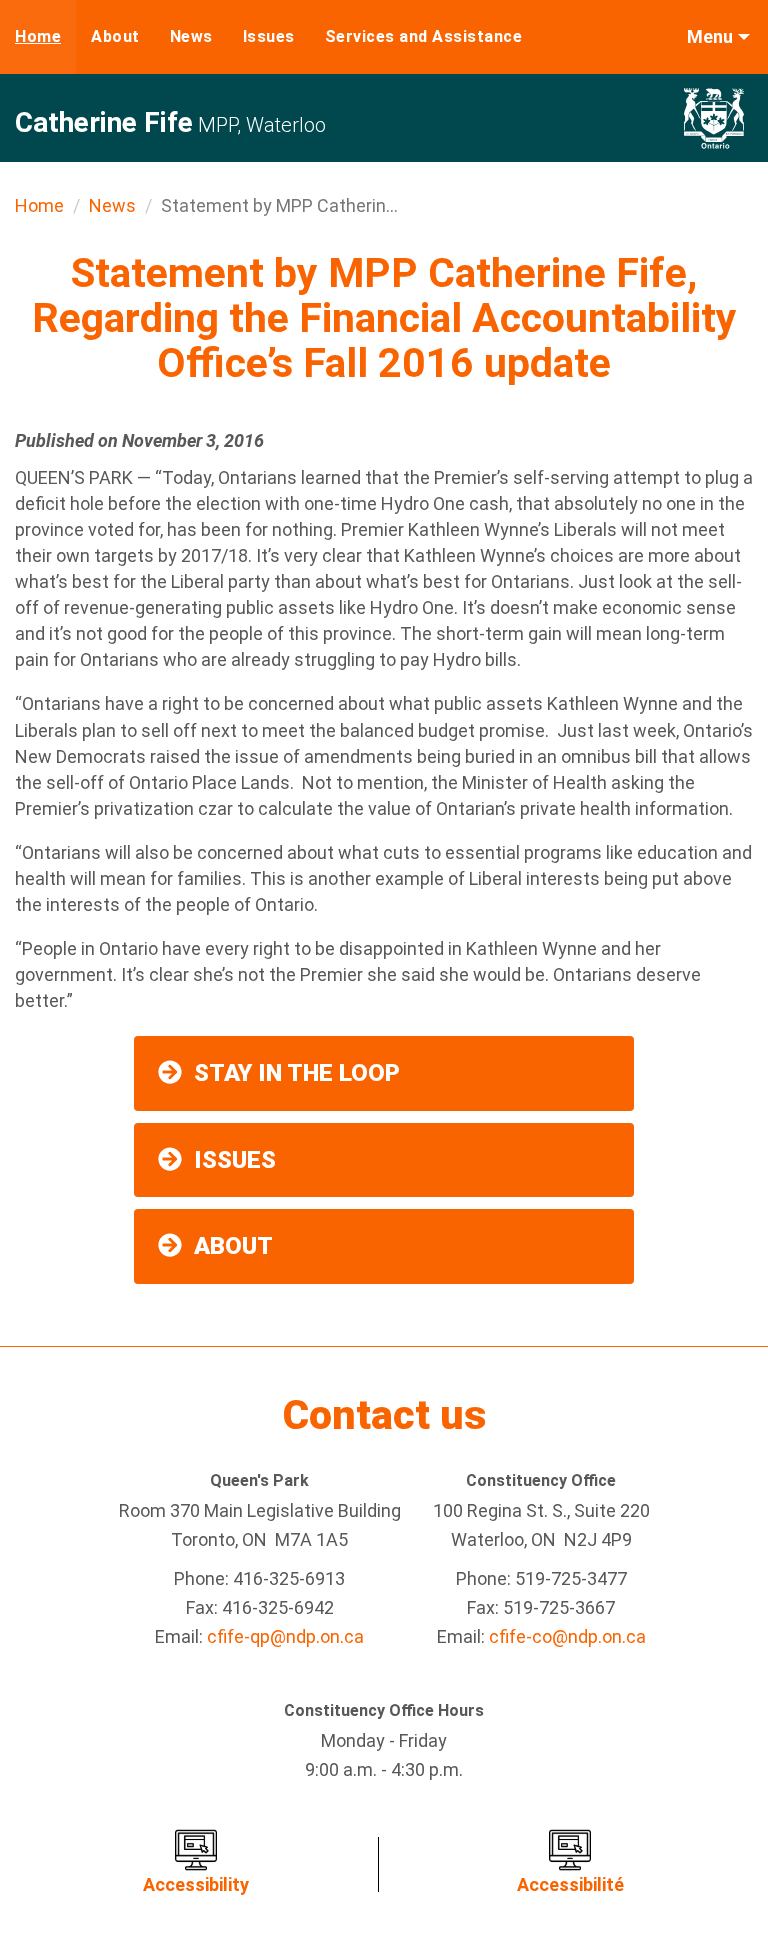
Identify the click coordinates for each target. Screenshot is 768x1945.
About (115, 36)
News (191, 36)
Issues (269, 36)
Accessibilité (570, 1884)
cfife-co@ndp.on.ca (567, 1636)
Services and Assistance (424, 36)
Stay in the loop (297, 1073)
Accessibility (196, 1884)
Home (38, 36)
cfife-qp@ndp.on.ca (285, 1636)
